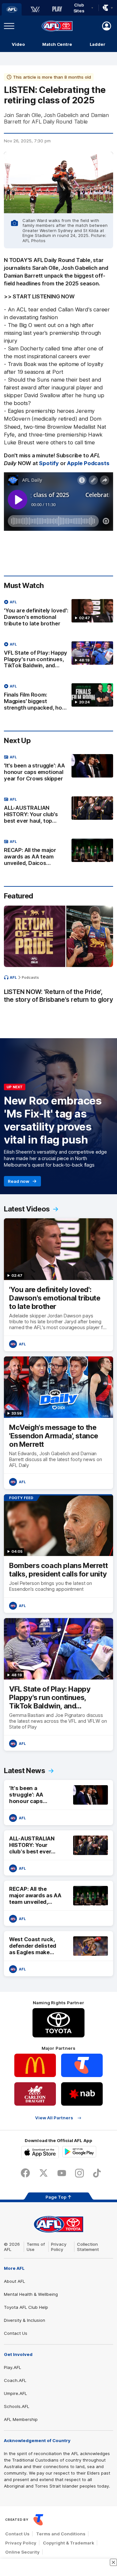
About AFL (14, 2281)
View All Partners (54, 2118)
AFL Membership (21, 2419)
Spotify (49, 463)
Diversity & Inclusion (25, 2320)
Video (18, 44)
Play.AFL (13, 2367)
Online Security (22, 2552)
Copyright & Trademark (69, 2543)
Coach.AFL (15, 2380)
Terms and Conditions (61, 2534)
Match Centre (57, 44)
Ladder (97, 44)
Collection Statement (88, 2247)
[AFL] (12, 9)
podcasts (30, 977)
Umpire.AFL (15, 2393)
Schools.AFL (17, 2406)
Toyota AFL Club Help (26, 2307)
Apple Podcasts (88, 463)
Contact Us (16, 2333)
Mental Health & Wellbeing (31, 2294)
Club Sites (79, 8)
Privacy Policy (59, 2247)
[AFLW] (35, 9)
